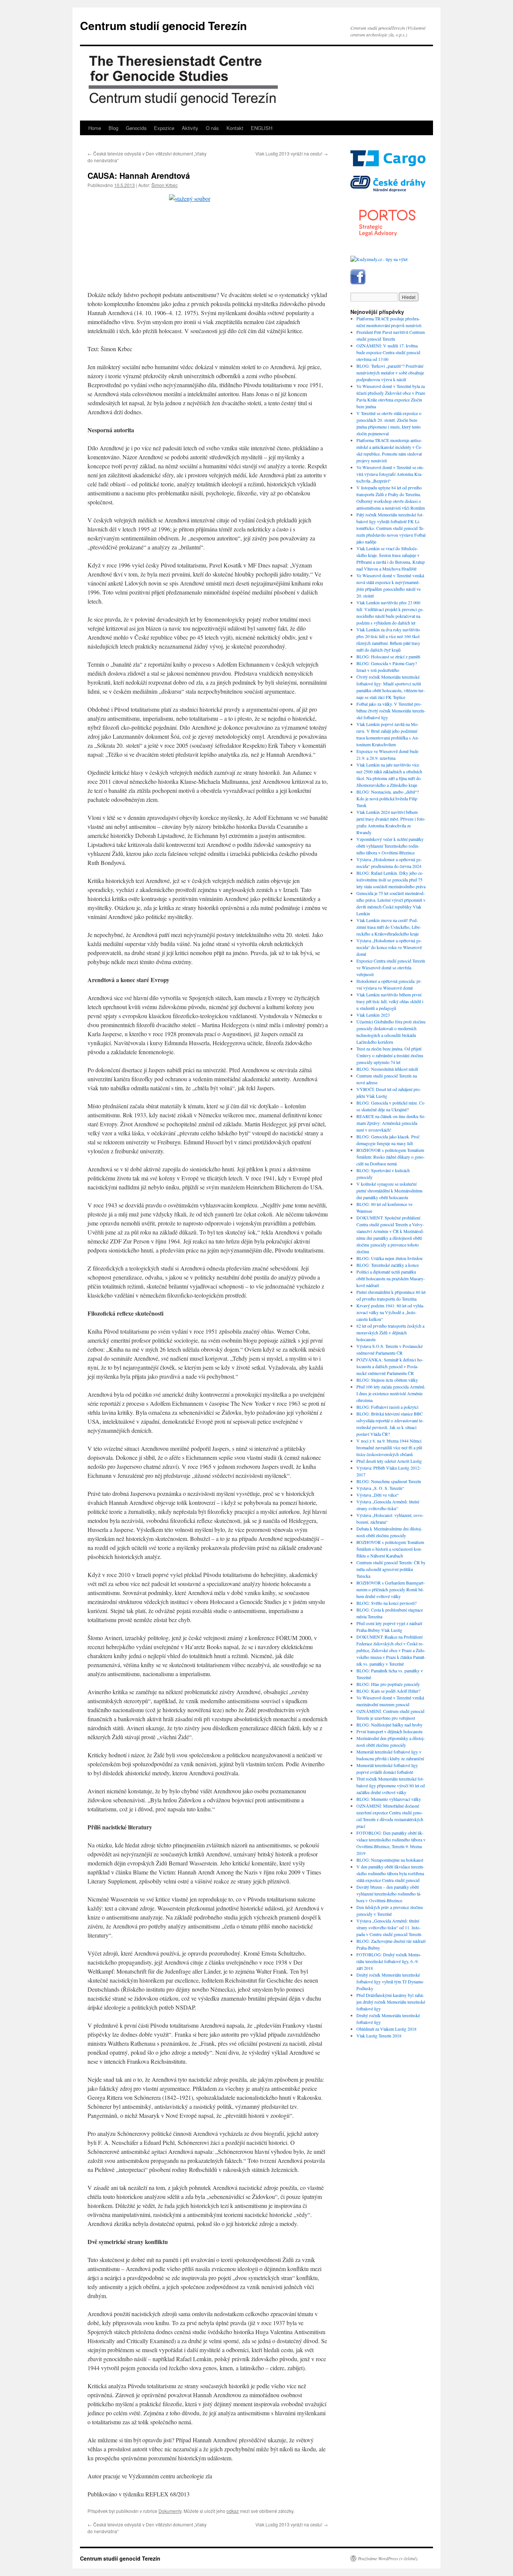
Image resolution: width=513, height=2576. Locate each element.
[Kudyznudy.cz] (379, 259)
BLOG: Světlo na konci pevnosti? (386, 1603)
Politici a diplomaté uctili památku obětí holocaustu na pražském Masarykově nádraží (391, 1278)
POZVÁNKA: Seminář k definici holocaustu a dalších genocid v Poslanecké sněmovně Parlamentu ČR (390, 1366)
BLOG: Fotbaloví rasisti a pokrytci (387, 1407)
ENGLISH (262, 128)
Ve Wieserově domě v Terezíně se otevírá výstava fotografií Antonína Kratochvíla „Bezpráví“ (390, 474)
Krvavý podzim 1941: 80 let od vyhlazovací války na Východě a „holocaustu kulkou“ (390, 1312)
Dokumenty (170, 2511)
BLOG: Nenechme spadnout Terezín (389, 1481)
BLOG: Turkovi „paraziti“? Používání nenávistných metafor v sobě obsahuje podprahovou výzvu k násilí (390, 373)
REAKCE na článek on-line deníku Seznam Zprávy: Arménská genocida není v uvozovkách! (391, 1123)
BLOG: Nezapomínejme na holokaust (390, 1860)
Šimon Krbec (164, 185)
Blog (113, 128)
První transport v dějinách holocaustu (389, 1731)
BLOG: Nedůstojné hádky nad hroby (389, 1725)
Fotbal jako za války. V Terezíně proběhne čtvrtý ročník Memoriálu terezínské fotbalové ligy (391, 711)
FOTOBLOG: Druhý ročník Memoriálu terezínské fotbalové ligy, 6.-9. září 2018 (389, 1961)
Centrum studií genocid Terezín (163, 25)
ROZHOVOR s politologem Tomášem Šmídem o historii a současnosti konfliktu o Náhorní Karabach (390, 1549)
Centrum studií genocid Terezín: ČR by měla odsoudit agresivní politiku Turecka (391, 1569)
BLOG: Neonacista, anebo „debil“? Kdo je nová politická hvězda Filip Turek (388, 798)
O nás (212, 128)
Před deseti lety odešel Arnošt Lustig (389, 1461)
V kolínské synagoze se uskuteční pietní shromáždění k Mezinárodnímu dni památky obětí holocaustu (389, 1191)
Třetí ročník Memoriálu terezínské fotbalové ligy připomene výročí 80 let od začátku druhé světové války (391, 1785)
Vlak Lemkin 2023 (373, 1015)
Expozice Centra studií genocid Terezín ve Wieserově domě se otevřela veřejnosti (391, 967)
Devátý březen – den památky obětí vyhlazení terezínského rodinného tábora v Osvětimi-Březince (389, 1894)
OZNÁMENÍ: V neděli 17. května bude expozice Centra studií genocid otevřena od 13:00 (388, 352)
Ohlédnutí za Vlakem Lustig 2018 (386, 2029)
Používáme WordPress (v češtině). (388, 2558)
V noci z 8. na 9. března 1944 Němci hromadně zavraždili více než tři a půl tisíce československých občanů (389, 1447)
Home (95, 128)
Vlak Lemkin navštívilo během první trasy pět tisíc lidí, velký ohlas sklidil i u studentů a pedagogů (390, 1001)
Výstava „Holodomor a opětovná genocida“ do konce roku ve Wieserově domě (389, 947)
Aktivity (190, 128)
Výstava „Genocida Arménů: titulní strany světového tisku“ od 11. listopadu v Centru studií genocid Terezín (389, 1927)
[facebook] (358, 282)
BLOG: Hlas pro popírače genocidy (388, 1684)
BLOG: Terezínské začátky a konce (388, 1265)
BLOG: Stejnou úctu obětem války (387, 1380)
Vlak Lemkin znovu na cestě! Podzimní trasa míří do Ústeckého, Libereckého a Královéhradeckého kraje (389, 927)
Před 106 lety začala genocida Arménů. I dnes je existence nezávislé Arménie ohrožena (391, 1393)
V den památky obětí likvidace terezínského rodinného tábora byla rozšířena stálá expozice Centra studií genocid (390, 1873)
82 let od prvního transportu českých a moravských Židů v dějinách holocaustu (390, 1333)
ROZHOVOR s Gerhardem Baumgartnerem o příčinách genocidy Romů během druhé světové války (391, 1589)
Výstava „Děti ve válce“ (378, 1495)
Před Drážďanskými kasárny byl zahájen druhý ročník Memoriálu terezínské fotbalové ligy (391, 2002)
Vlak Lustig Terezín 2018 (379, 2036)
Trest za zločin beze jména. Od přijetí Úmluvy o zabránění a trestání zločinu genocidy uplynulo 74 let (390, 1055)
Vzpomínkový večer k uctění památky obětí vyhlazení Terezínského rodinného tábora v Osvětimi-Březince (390, 846)
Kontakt (235, 128)
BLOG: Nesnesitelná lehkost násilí (387, 1069)
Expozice (164, 128)
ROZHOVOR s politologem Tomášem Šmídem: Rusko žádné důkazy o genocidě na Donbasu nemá (391, 1157)
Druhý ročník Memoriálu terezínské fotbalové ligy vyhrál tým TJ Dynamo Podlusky (390, 1981)
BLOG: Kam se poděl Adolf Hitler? (388, 1691)
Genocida (136, 128)
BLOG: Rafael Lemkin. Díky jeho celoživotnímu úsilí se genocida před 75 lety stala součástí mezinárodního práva (391, 880)
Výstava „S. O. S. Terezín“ (380, 1488)
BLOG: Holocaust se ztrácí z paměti (388, 656)
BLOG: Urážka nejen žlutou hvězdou (389, 1258)
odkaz (233, 2511)
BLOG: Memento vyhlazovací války (389, 1799)
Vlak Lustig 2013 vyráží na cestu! (292, 153)
